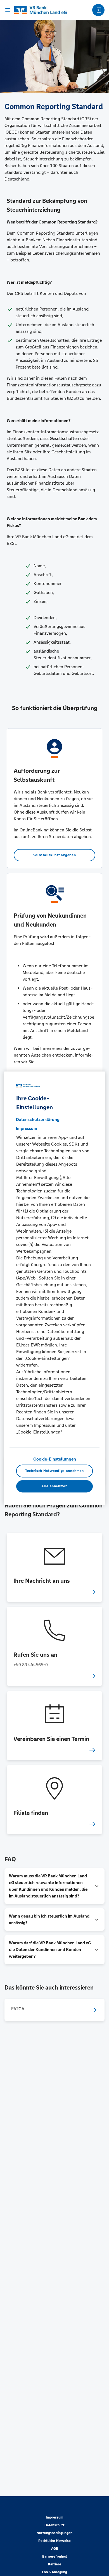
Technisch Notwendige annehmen (54, 1471)
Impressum (54, 2517)
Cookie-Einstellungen (55, 1459)
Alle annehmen (54, 1486)
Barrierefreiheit (55, 2556)
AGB (55, 2549)
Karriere (55, 2564)
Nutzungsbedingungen (54, 2533)
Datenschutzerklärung (38, 1120)
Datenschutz (54, 2525)
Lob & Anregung (54, 2572)
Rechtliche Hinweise (54, 2541)
